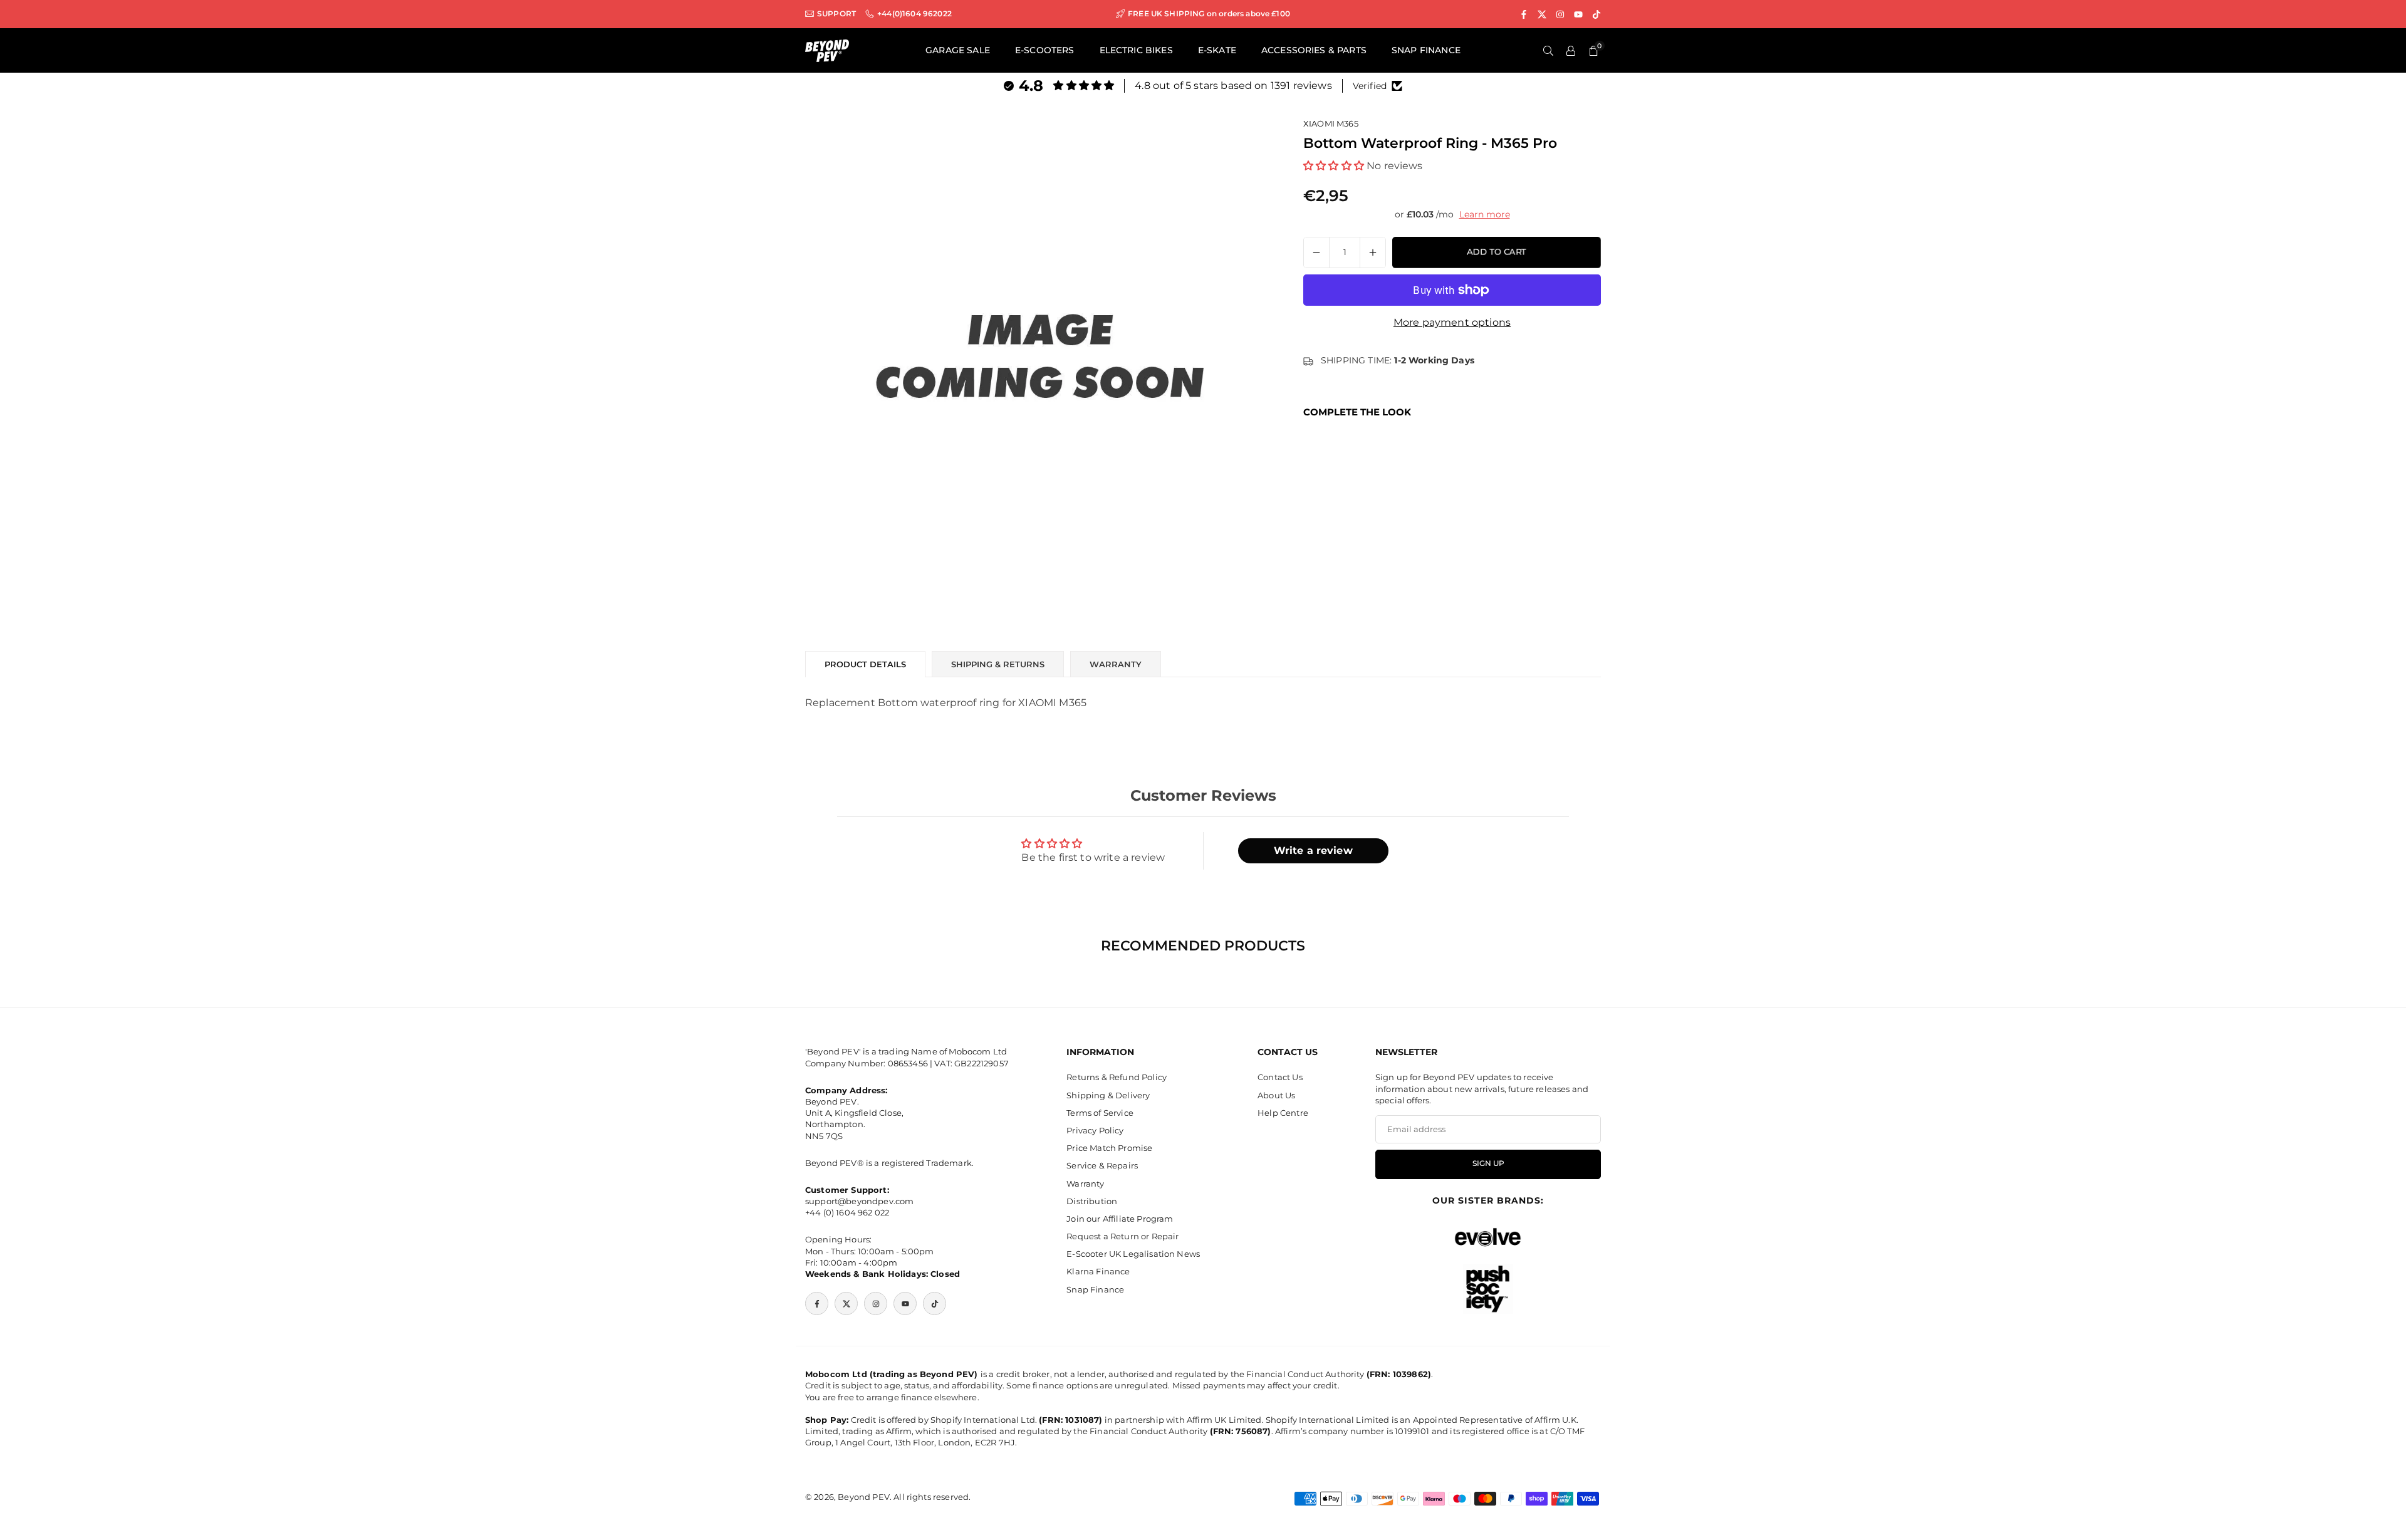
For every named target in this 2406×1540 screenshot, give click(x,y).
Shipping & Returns (998, 664)
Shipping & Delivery (1108, 1095)
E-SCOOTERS (1045, 50)
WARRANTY (1116, 664)
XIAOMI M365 (1331, 123)
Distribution (1092, 1201)
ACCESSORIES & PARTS (1314, 50)
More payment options (1452, 322)
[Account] (1571, 51)
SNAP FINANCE (1426, 50)
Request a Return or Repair (1122, 1236)
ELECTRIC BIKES (1136, 50)
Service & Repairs (1102, 1165)
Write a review (1313, 851)
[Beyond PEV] (827, 50)
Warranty (1085, 1184)
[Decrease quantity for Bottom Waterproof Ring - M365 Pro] (1316, 252)
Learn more (1485, 214)
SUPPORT (836, 14)
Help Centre (1283, 1113)
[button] (1334, 165)
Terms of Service (1100, 1113)
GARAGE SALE (958, 50)
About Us (1276, 1095)
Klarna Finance (1098, 1271)
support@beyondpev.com (859, 1201)
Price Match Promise (1109, 1148)
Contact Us (1280, 1077)
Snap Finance (1095, 1289)
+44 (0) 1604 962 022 (847, 1212)
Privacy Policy (1095, 1130)
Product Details (865, 664)
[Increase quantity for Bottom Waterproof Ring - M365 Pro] (1373, 252)
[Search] (1548, 51)
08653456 (908, 1063)
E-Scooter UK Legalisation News (1133, 1254)
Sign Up (1488, 1163)
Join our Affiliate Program (1120, 1219)
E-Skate (1217, 50)
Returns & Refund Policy (1117, 1077)
